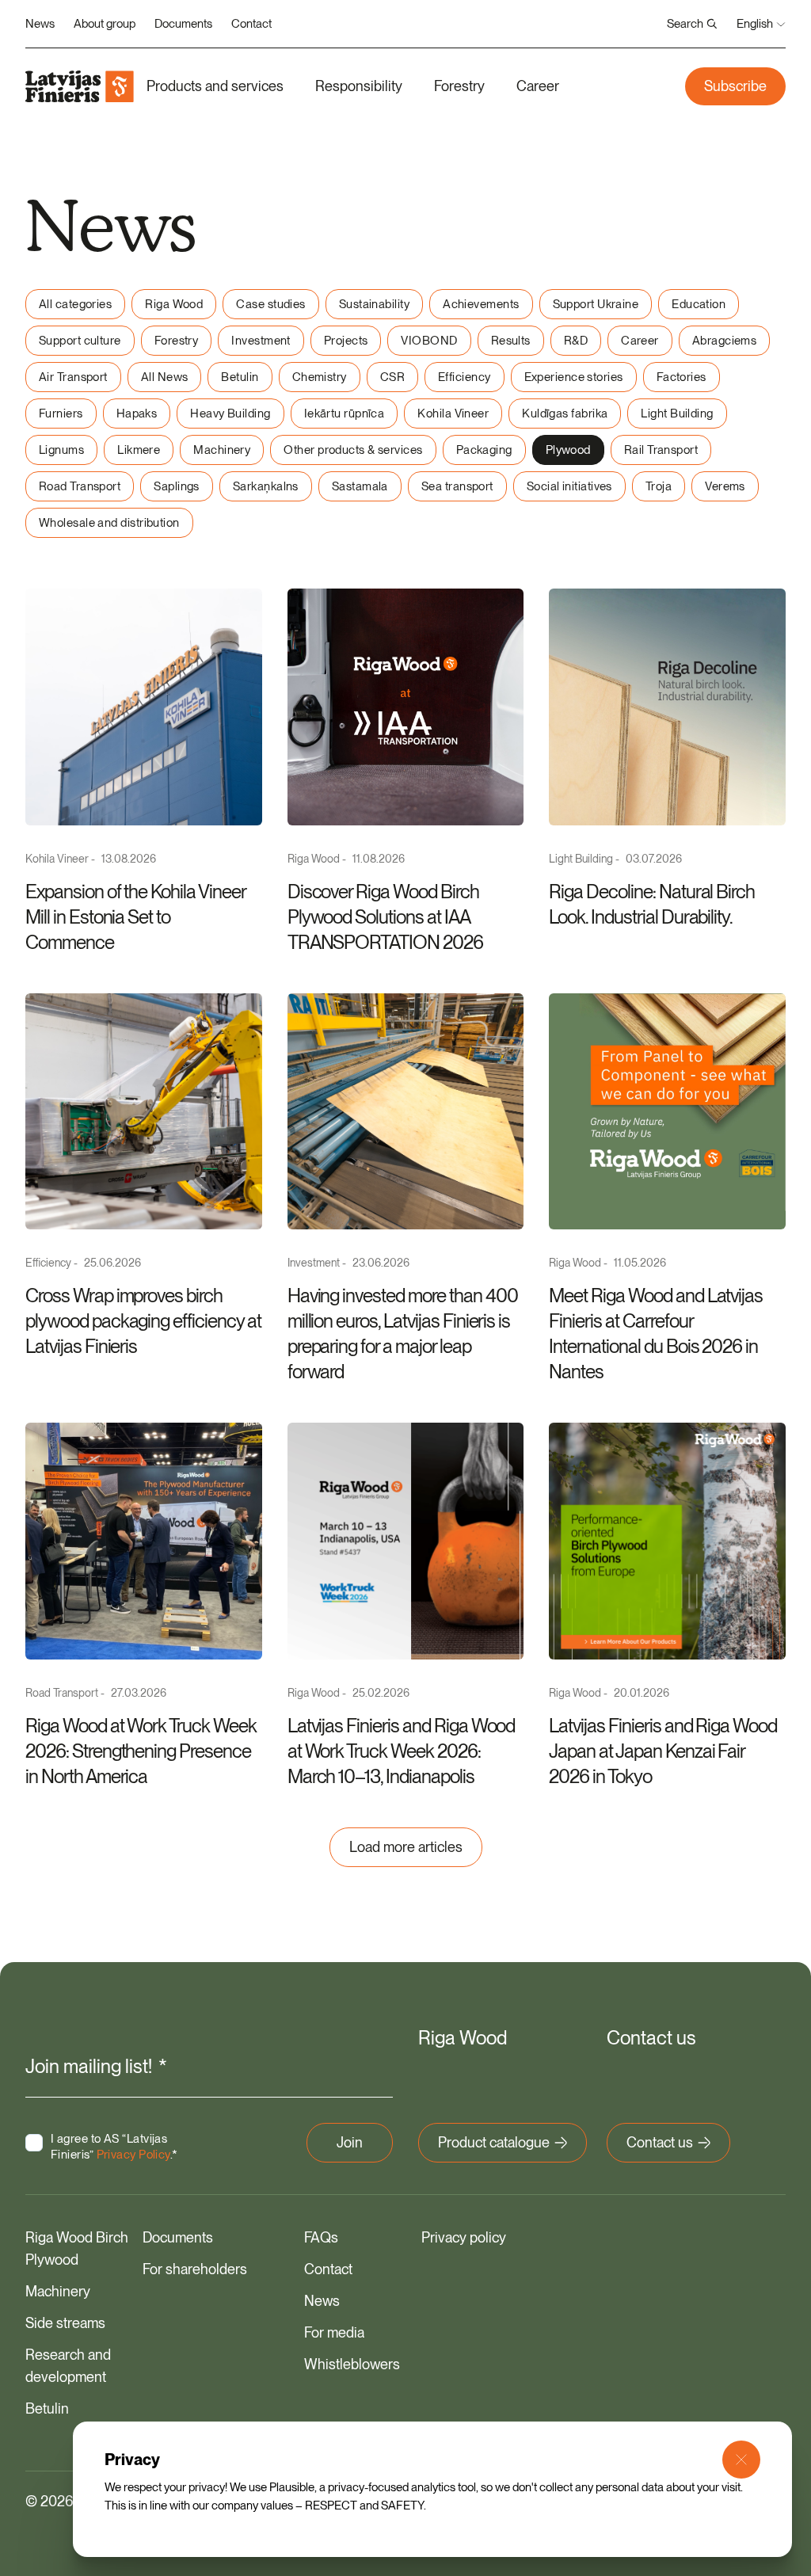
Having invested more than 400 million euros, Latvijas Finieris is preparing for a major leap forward (403, 1334)
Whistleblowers (352, 2364)
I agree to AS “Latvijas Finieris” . (114, 2147)
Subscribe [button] (735, 86)
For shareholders (195, 2269)
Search (685, 24)
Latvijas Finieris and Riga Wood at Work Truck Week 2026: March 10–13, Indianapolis (402, 1751)
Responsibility (359, 86)
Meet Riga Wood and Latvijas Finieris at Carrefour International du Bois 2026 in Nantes (656, 1334)
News (40, 24)
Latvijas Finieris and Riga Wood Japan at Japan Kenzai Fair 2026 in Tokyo (663, 1751)
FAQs (321, 2237)
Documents (183, 24)
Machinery (58, 2291)
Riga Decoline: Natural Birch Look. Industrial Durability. (652, 904)
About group (105, 24)
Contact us (660, 2142)
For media (334, 2332)
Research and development (68, 2366)
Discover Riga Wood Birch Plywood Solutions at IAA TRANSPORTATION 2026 (385, 917)
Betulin (47, 2408)
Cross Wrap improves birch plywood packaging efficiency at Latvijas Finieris (143, 1321)
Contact (251, 24)
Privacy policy (464, 2237)
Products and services (215, 86)
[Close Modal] (741, 2460)
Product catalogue (494, 2142)
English (755, 24)
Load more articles (406, 1847)
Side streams (65, 2323)
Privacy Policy (133, 2155)
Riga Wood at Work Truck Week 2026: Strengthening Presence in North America (141, 1751)
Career (538, 86)
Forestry (459, 86)
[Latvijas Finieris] (80, 86)
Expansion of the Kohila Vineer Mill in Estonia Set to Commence (135, 917)
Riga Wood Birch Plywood (77, 2248)
